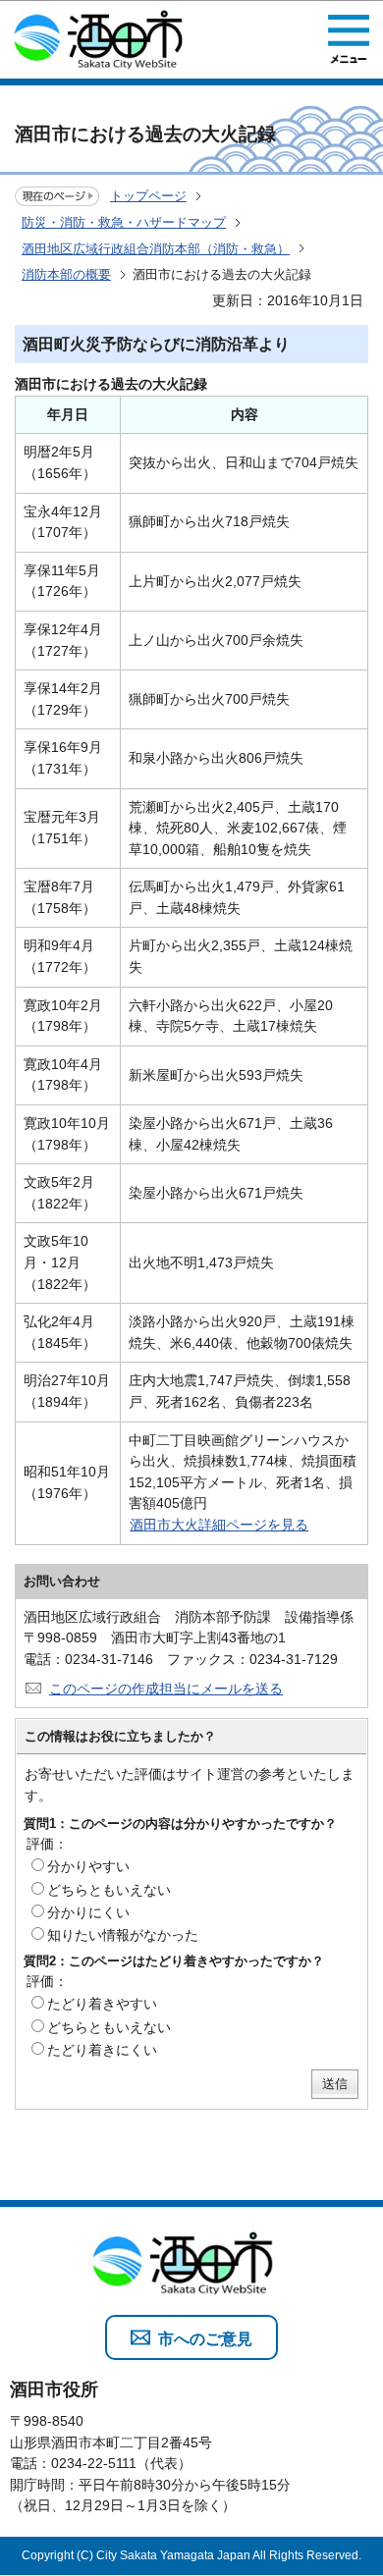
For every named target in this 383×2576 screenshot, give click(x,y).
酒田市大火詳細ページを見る (219, 1525)
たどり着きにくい (102, 2050)
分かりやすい (88, 1866)
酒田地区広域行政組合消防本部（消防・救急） (156, 249)
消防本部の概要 (66, 274)
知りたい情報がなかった (123, 1935)
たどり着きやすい (102, 2004)
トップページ (148, 196)
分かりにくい (88, 1912)
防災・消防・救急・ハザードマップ (124, 222)
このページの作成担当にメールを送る (166, 1689)
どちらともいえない (109, 1890)
